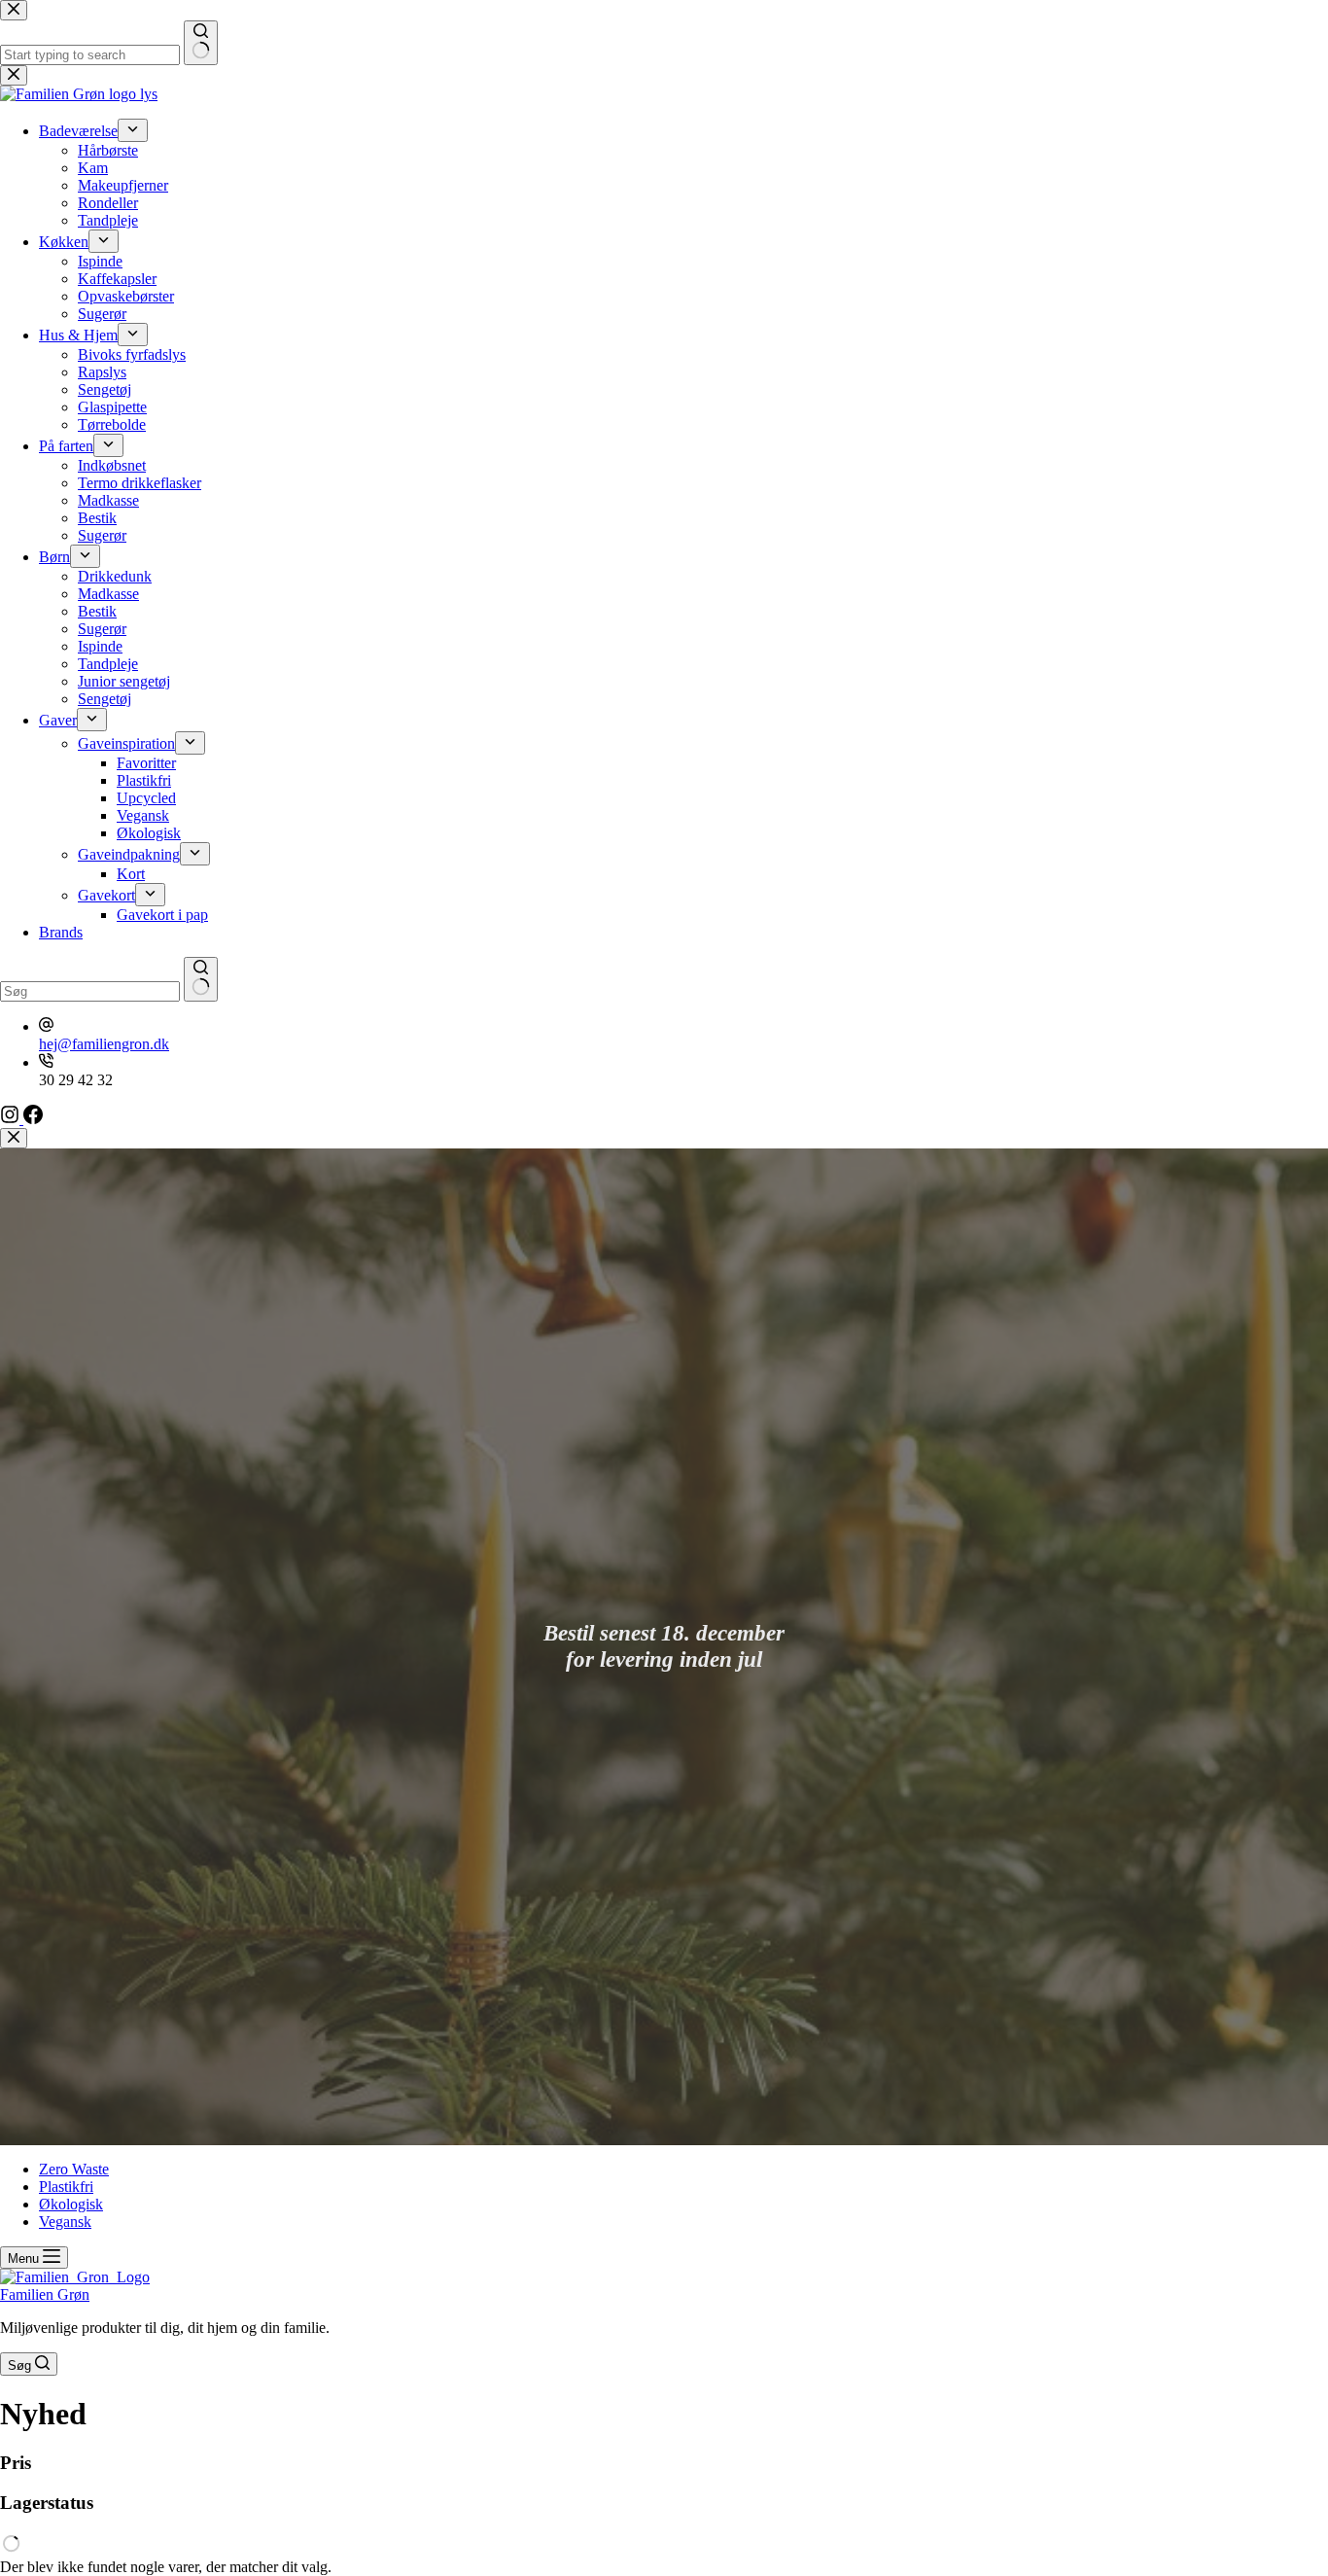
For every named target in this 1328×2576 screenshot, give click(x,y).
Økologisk (71, 2204)
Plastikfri (66, 2187)
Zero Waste (74, 2169)
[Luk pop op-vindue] (14, 1138)
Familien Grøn (45, 2294)
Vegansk (65, 2222)
